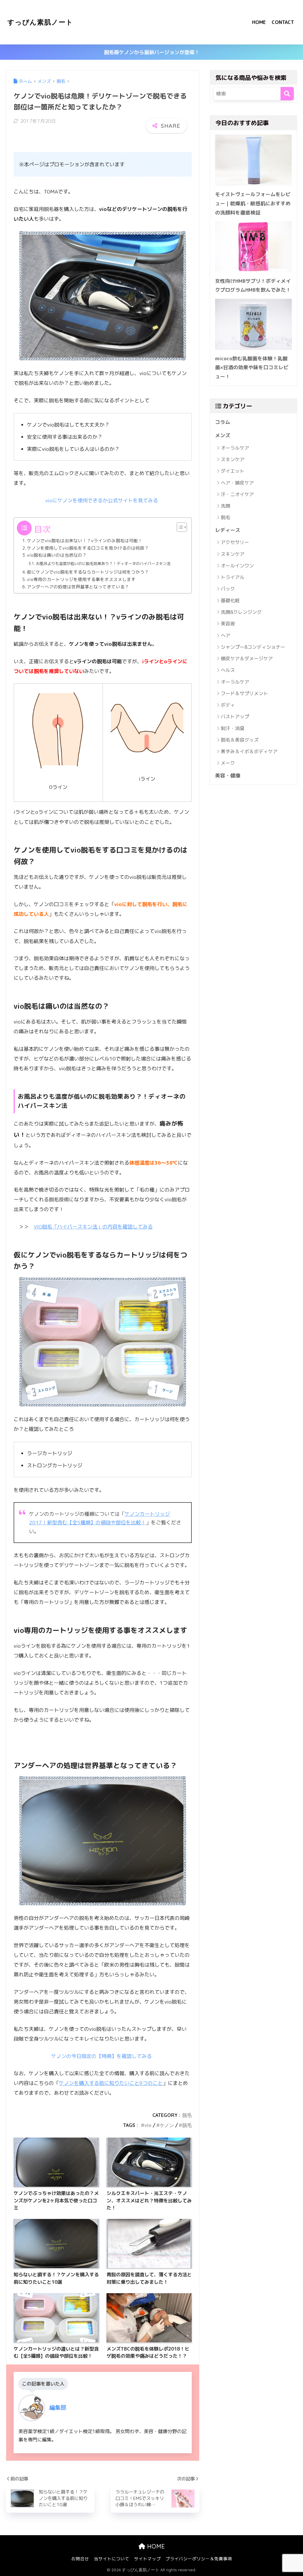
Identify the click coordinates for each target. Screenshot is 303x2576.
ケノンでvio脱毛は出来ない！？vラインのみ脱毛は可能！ (85, 541)
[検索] (287, 94)
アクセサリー (235, 542)
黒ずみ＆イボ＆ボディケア (249, 751)
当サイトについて (112, 2559)
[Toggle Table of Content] (179, 527)
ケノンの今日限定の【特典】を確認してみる (101, 2056)
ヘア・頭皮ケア (237, 483)
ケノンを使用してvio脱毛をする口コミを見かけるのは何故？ (88, 548)
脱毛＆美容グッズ (240, 740)
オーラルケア (235, 448)
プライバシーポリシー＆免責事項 (199, 2559)
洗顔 (225, 506)
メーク (228, 763)
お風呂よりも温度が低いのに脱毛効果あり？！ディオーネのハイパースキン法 (103, 564)
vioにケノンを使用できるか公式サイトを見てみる (102, 500)
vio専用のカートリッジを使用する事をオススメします (81, 579)
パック (228, 589)
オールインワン (237, 566)
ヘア (225, 635)
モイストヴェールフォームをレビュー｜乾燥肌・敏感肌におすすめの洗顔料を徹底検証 (253, 203)
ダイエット (233, 471)
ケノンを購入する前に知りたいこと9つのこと (111, 2083)
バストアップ (235, 716)
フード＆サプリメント (244, 693)
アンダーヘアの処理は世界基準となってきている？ (78, 587)
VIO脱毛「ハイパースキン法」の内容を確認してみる (93, 1227)
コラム (223, 422)
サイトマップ (147, 2559)
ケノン (167, 2125)
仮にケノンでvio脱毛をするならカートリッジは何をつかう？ (88, 572)
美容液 (228, 624)
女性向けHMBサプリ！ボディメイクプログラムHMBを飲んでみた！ (253, 285)
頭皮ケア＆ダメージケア (247, 658)
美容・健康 (228, 775)
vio (148, 2125)
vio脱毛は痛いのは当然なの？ (57, 555)
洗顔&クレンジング (241, 612)
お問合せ (80, 2559)
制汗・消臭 (233, 728)
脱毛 (187, 2115)
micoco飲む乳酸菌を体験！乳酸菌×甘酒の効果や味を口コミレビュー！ (252, 367)
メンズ (223, 435)
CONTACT (283, 22)
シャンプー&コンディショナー (253, 647)
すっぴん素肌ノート (40, 22)
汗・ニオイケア (237, 494)
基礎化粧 (230, 601)
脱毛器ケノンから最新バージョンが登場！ (152, 52)
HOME (259, 22)
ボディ (228, 705)
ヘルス (228, 670)
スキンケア (233, 459)
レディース (228, 530)
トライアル (233, 577)
